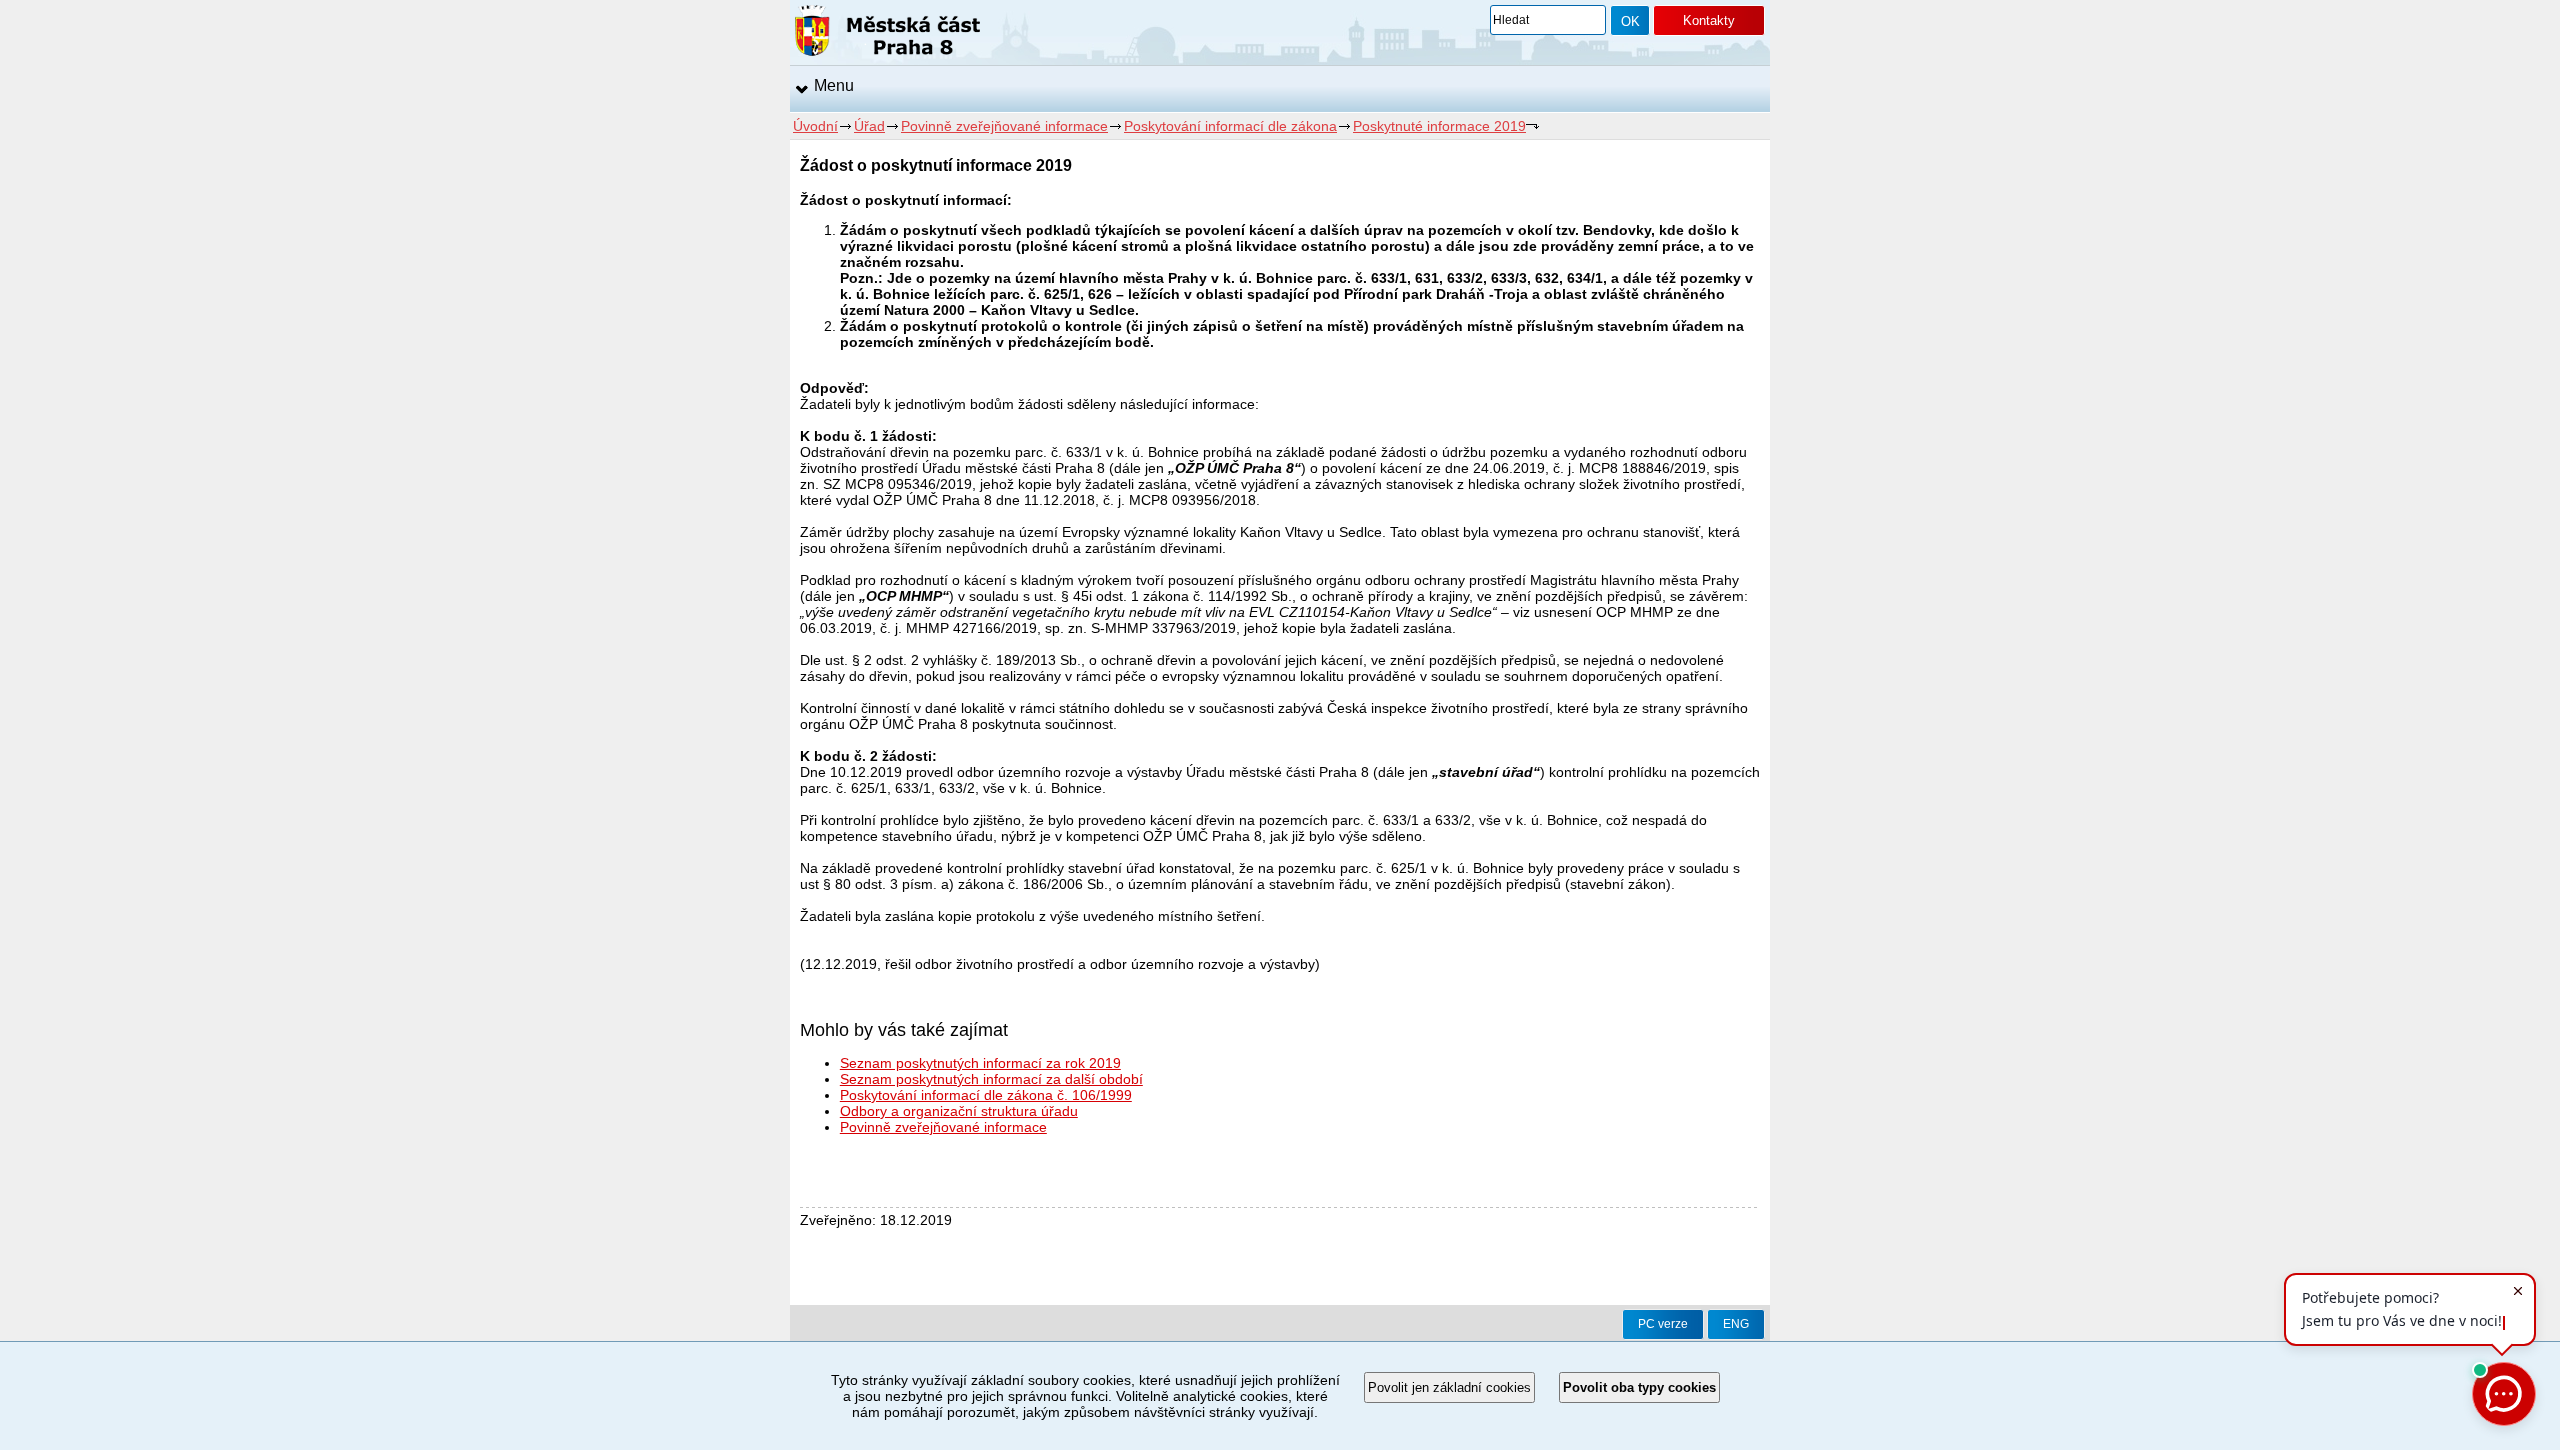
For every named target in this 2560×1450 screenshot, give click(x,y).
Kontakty (1709, 20)
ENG (1736, 1324)
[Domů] (887, 34)
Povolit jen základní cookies (1449, 1387)
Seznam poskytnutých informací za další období (991, 1079)
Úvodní (815, 126)
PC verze (1663, 1324)
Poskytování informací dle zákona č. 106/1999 (986, 1095)
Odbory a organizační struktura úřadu (959, 1111)
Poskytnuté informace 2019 (1439, 126)
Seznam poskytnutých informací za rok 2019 (980, 1063)
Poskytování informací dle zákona (1230, 126)
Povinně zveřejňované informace (1004, 126)
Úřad (869, 126)
